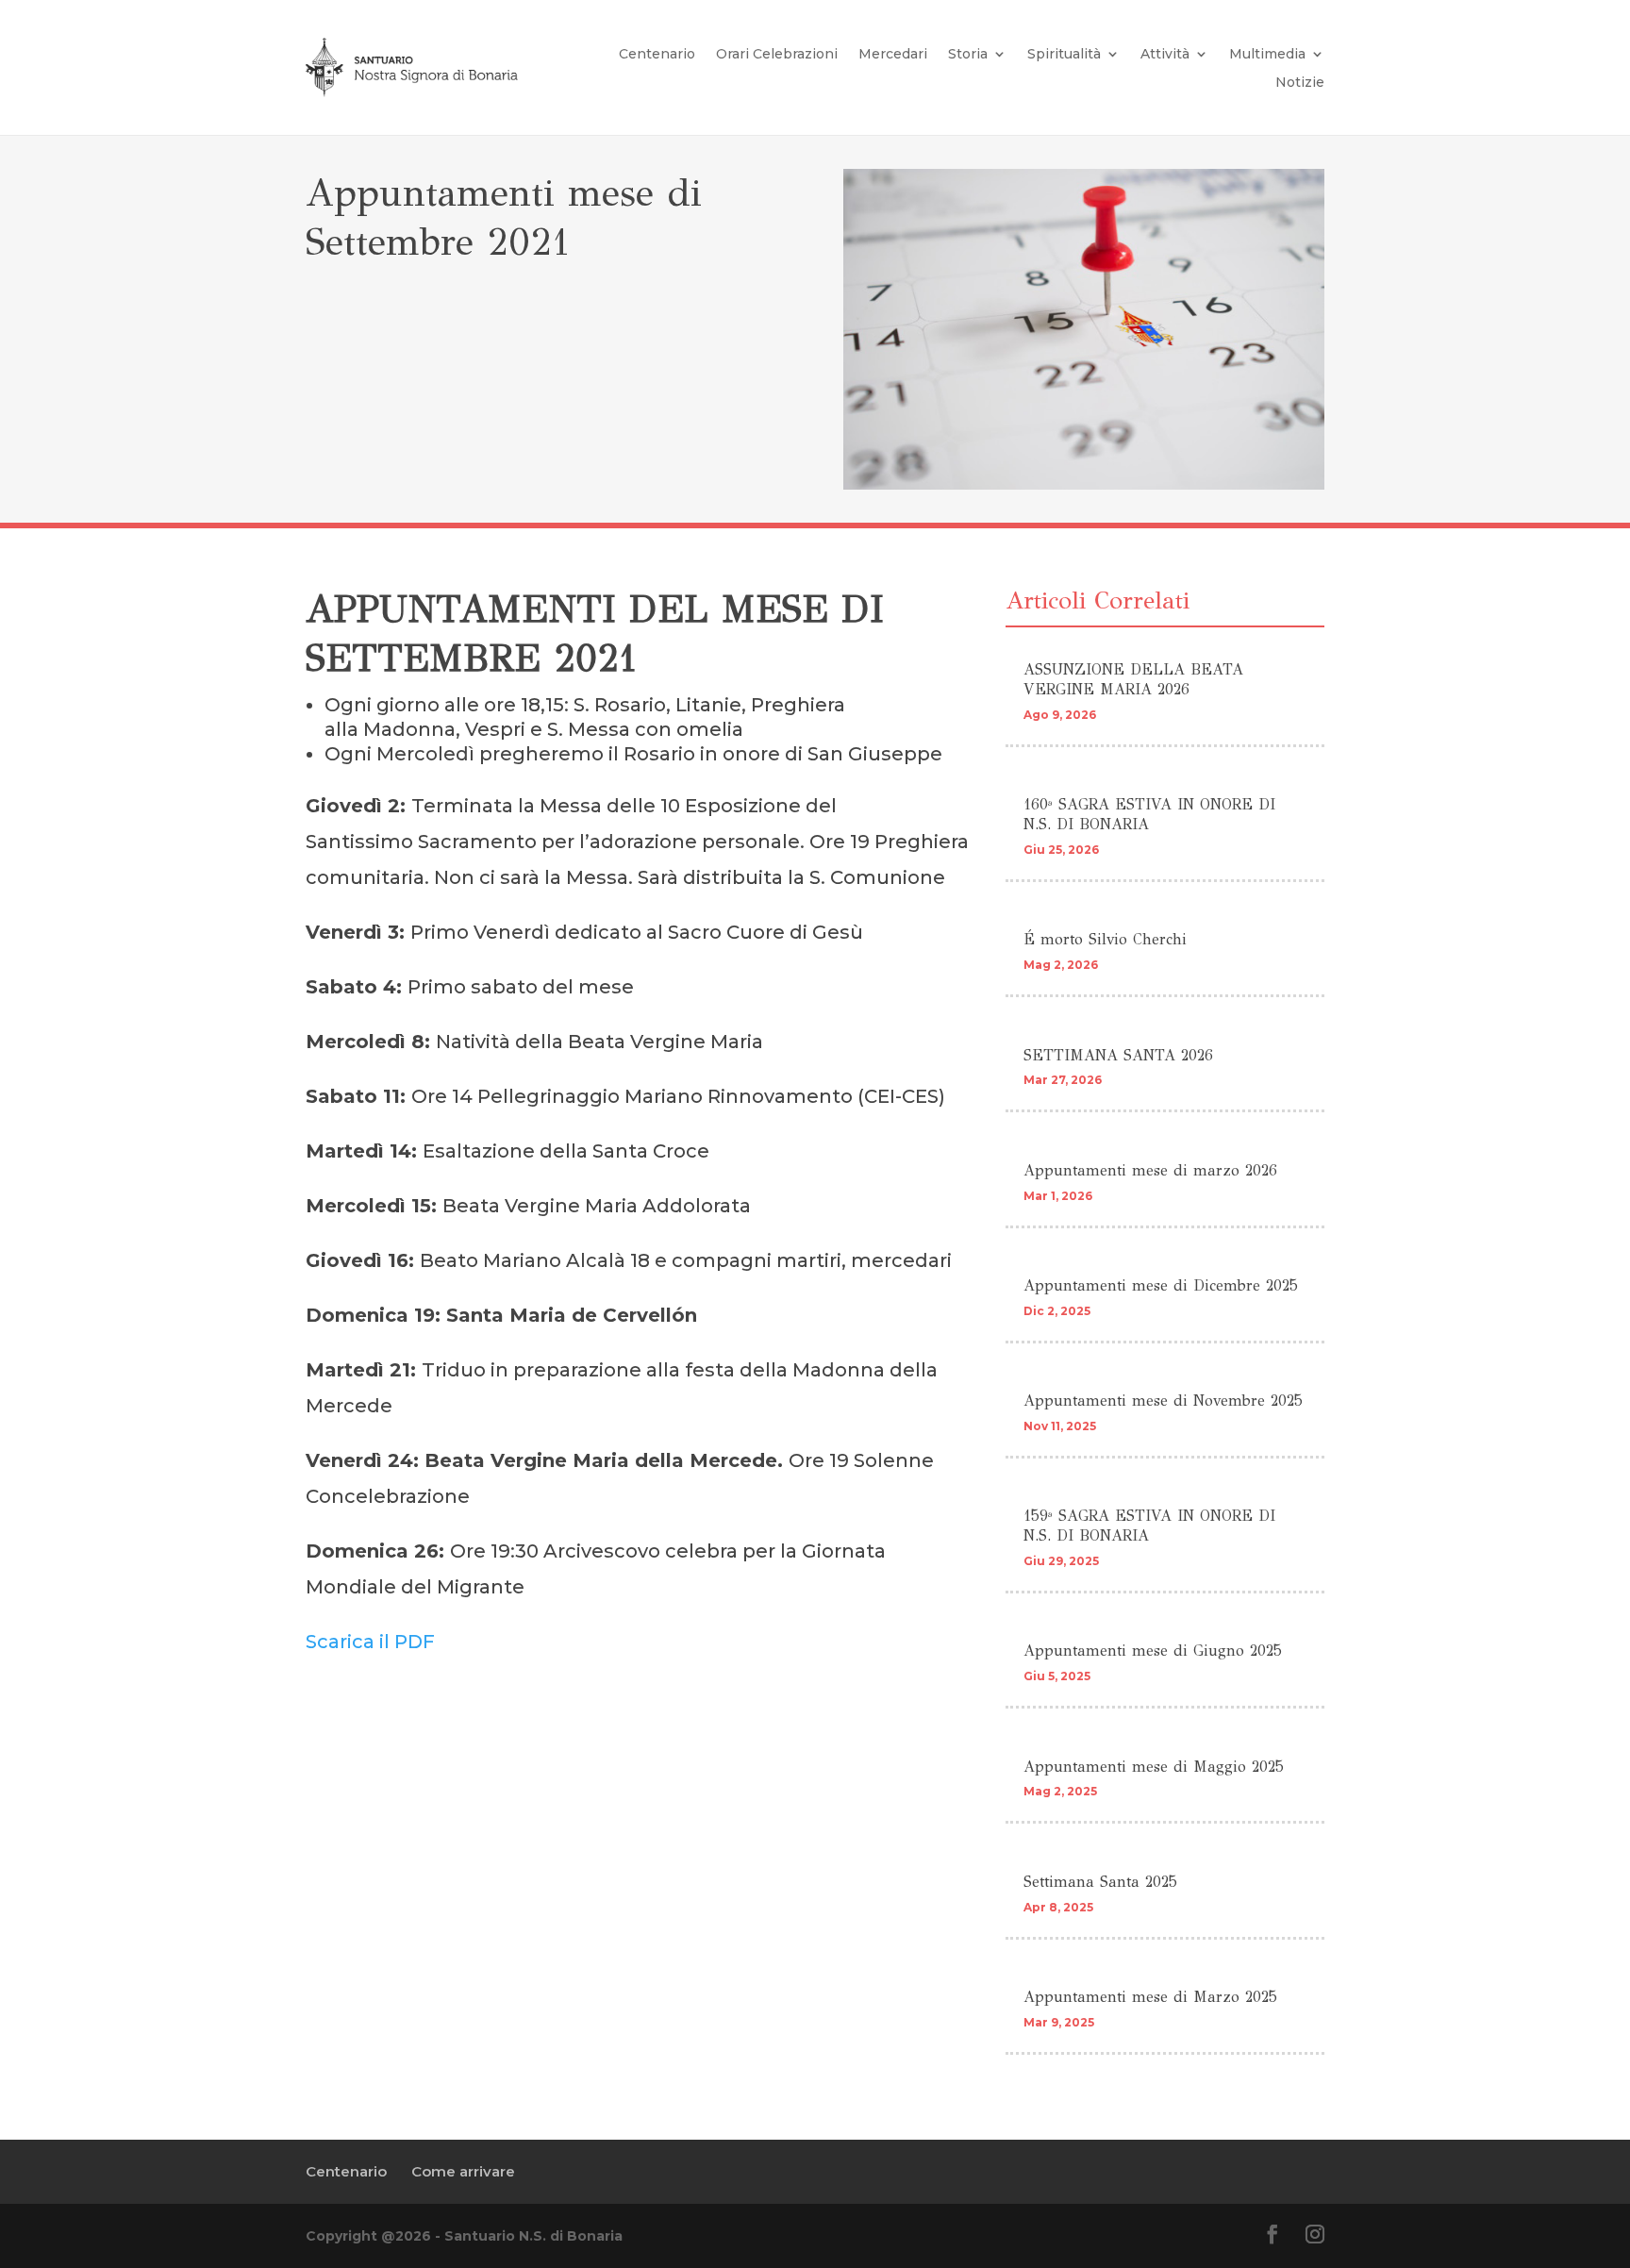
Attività (1165, 55)
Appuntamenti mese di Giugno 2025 (1153, 1651)
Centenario (657, 55)
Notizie (1300, 83)
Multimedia (1267, 55)
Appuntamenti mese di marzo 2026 (1150, 1170)
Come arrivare (463, 2171)
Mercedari (893, 55)
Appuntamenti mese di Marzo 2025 (1150, 1997)
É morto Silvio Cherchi (1105, 939)
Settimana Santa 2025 (1100, 1882)
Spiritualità (1064, 55)
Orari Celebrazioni (777, 55)
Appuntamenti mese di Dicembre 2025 (1161, 1285)
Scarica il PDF (370, 1642)
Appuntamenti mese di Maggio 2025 (1154, 1767)
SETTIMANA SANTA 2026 (1118, 1055)
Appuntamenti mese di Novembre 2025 (1163, 1401)
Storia (968, 55)
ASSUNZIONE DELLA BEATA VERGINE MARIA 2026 (1133, 679)
